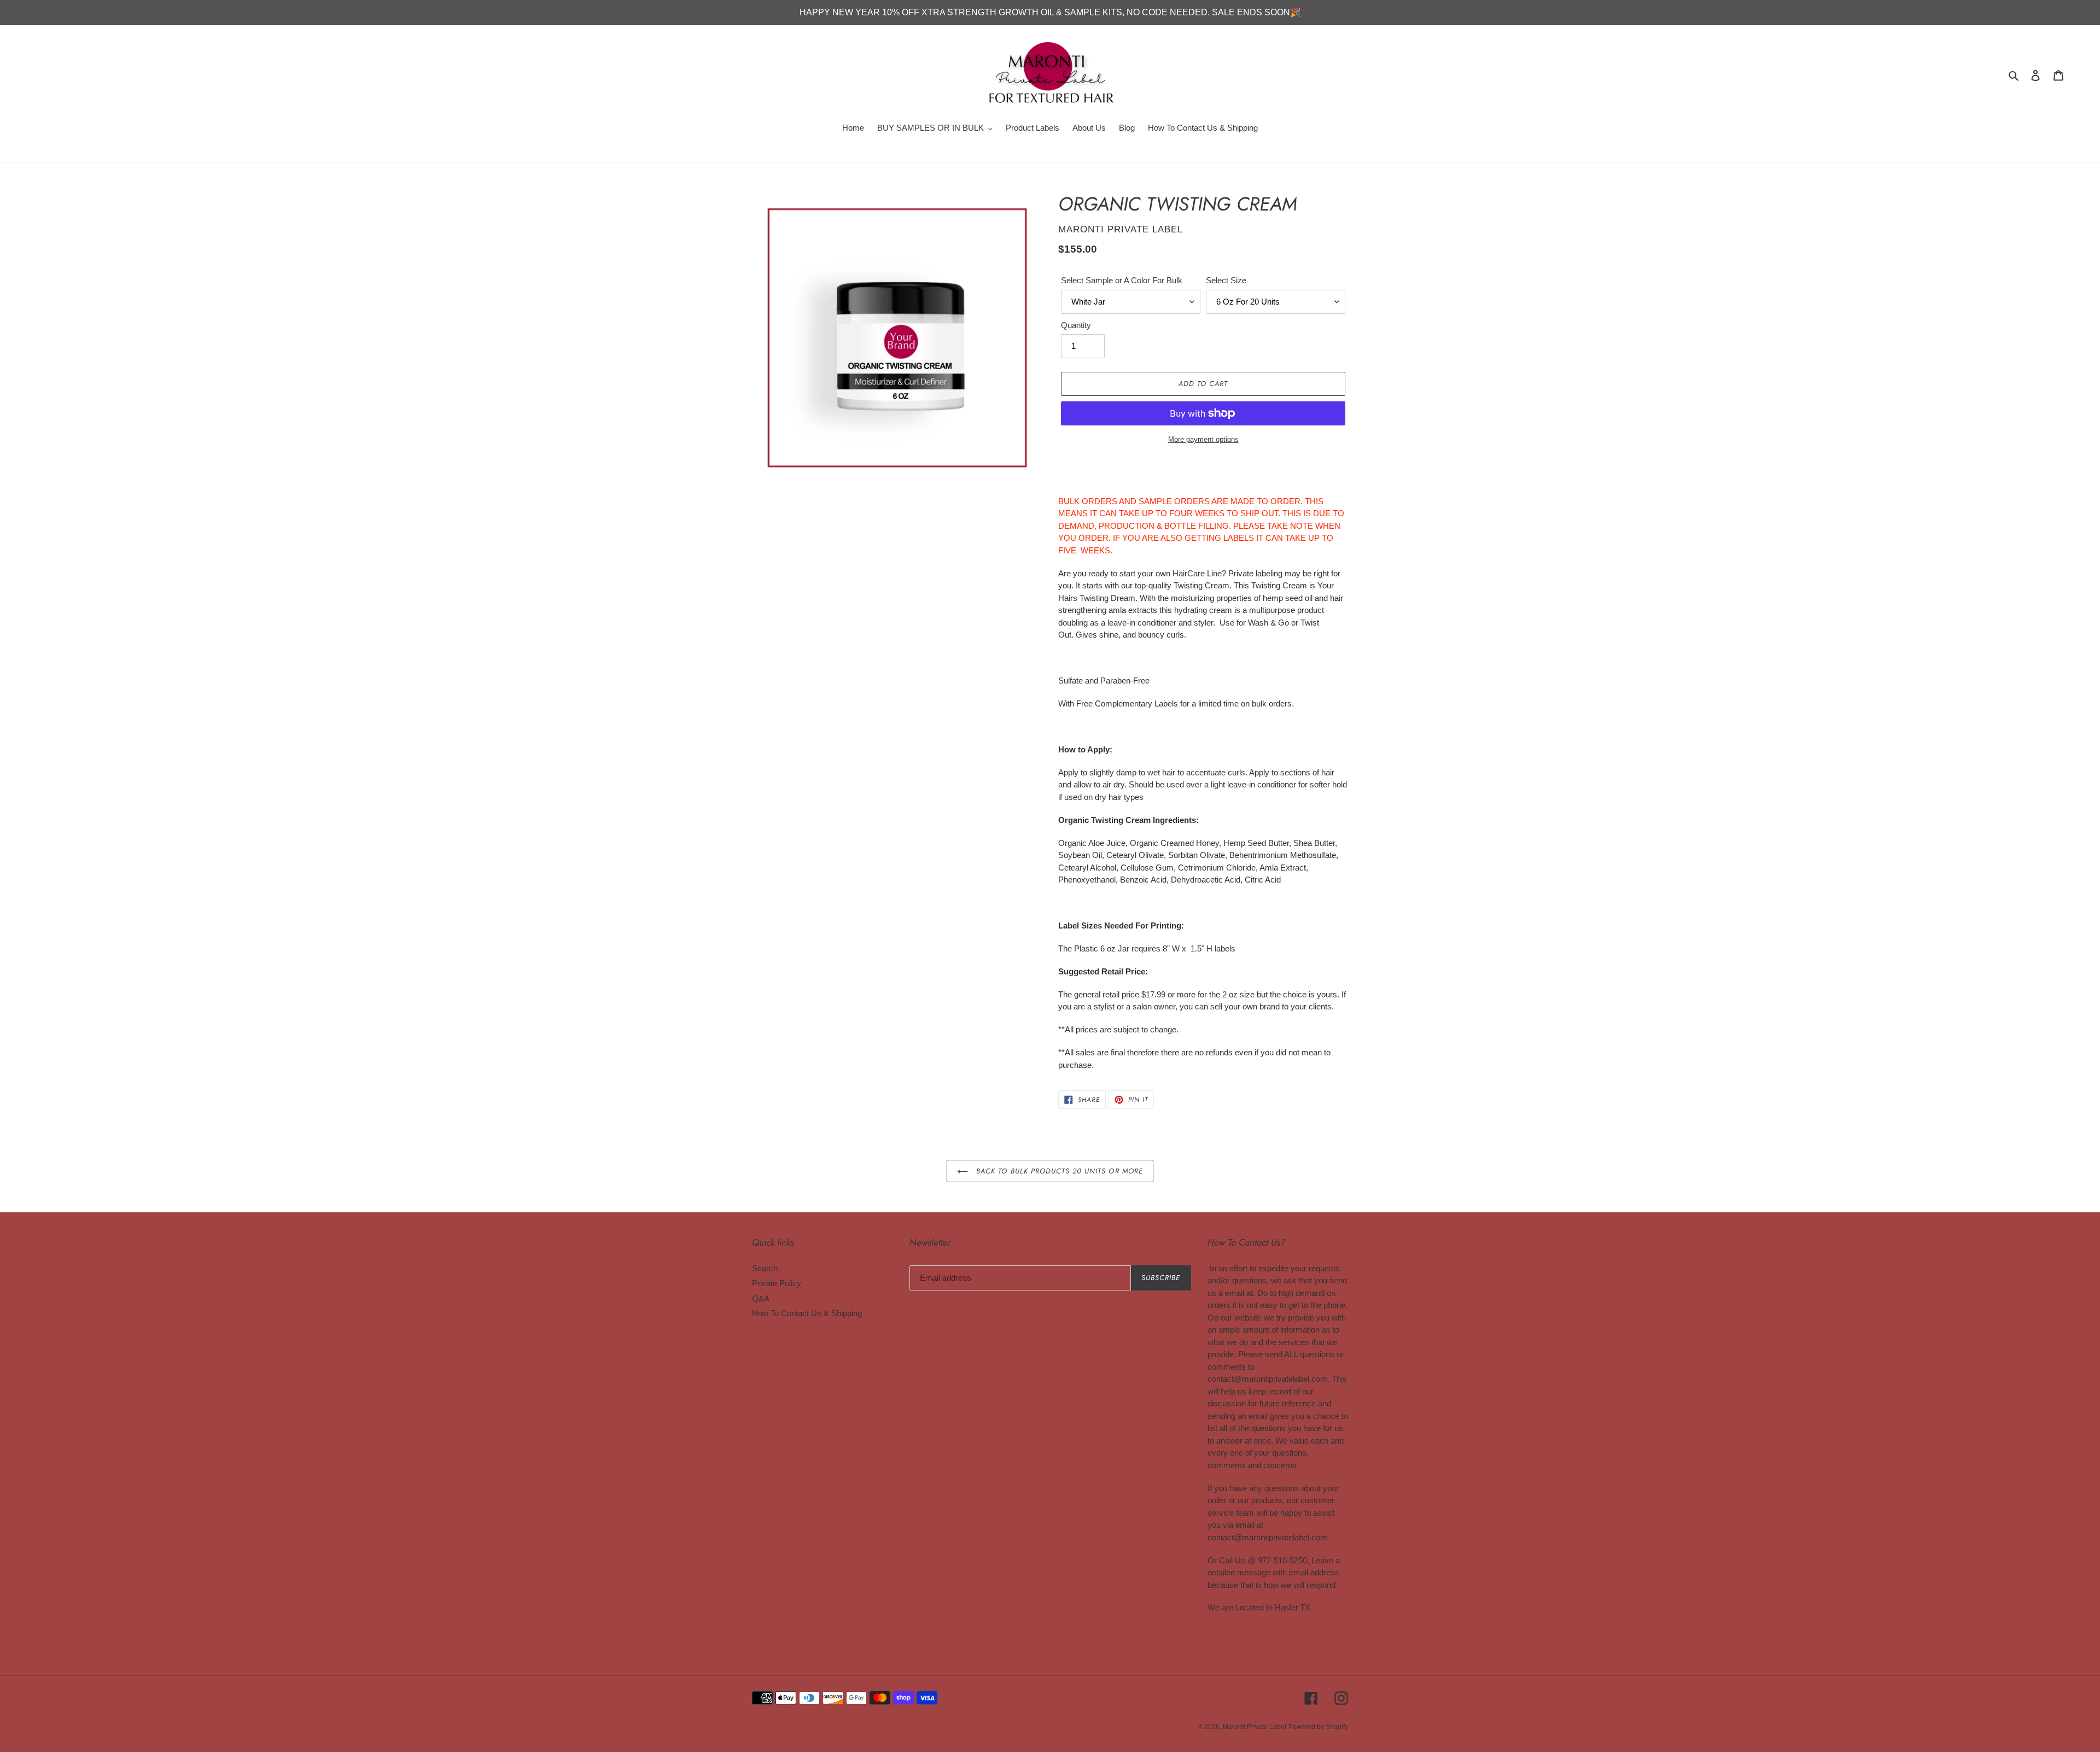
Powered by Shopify (1318, 1727)
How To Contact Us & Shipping (807, 1313)
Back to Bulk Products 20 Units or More (1058, 1171)
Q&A (761, 1298)
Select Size (1226, 280)
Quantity (1076, 325)
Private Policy (777, 1283)
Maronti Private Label (1255, 1727)
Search (765, 1268)
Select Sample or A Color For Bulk (1122, 280)
